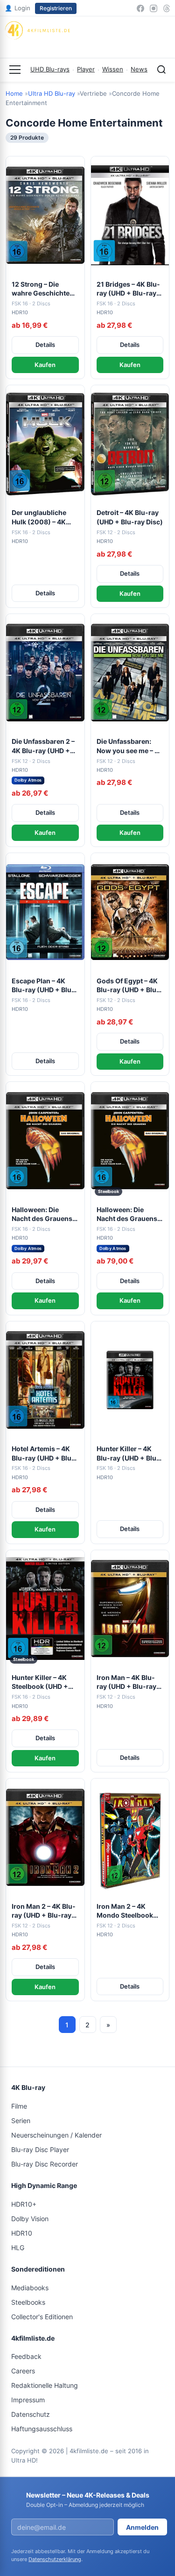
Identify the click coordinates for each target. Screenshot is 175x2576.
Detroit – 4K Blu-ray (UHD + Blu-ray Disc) (130, 517)
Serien (21, 2121)
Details (45, 345)
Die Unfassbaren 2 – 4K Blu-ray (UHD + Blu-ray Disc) (43, 746)
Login (17, 8)
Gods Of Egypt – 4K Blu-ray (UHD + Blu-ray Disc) (128, 986)
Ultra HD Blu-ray (52, 93)
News (139, 69)
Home (14, 93)
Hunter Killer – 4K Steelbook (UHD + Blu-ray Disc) (40, 1682)
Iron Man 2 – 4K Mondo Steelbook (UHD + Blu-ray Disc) (130, 1911)
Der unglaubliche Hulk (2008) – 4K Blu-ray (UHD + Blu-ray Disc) (43, 517)
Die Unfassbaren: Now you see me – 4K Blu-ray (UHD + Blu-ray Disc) (130, 746)
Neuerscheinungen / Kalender (56, 2135)
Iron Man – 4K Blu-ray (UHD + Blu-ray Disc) (126, 1682)
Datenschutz (31, 2414)
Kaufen (45, 365)
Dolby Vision (30, 2219)
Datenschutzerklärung (55, 2559)
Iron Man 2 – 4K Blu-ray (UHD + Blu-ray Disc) (44, 1911)
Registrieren (56, 8)
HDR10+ (24, 2204)
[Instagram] (154, 8)
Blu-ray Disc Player (40, 2149)
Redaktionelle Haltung (45, 2385)
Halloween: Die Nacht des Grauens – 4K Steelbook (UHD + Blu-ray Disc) (130, 1214)
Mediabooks (30, 2288)
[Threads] (167, 8)
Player (86, 69)
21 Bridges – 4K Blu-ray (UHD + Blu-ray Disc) (128, 289)
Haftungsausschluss (42, 2429)
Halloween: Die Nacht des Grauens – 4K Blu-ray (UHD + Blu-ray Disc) (44, 1214)
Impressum (28, 2400)
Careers (23, 2371)
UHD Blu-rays (50, 69)
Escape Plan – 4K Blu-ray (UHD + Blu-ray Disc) (43, 986)
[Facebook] (140, 8)
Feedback (26, 2356)
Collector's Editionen (42, 2317)
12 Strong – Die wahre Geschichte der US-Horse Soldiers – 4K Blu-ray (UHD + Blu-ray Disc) (45, 289)
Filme (19, 2106)
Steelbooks (28, 2302)
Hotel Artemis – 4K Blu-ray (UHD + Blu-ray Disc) (43, 1454)
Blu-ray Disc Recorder (45, 2164)
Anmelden (142, 2527)
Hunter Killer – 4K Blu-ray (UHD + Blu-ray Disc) (128, 1454)
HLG (18, 2248)
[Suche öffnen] (161, 70)
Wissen (113, 69)
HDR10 (22, 2233)
